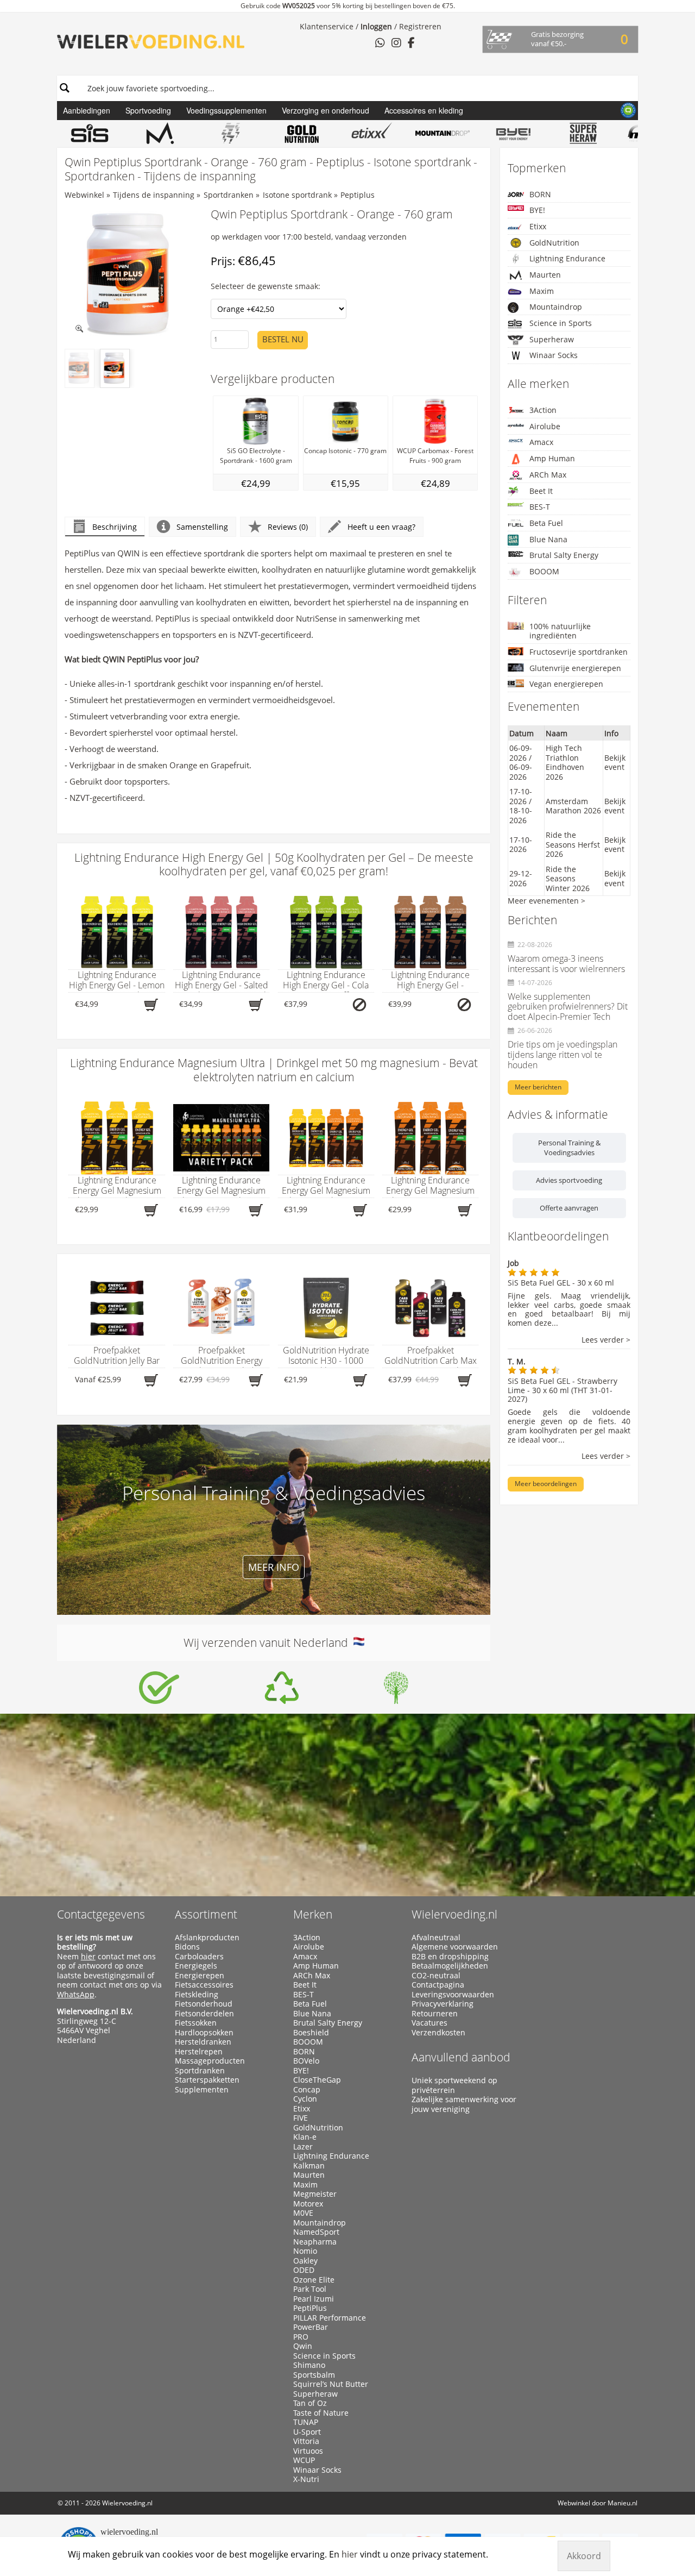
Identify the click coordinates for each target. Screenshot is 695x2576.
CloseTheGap (317, 2080)
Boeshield (311, 2033)
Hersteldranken (203, 2042)
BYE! (537, 210)
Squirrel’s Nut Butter (331, 2384)
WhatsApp (76, 1994)
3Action (543, 410)
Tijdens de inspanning (154, 195)
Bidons (187, 1947)
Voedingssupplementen (226, 110)
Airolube (545, 426)
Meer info (274, 1567)
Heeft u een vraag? (381, 527)
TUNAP (306, 2422)
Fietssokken (196, 2023)
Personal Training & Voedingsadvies (569, 1148)
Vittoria (306, 2441)
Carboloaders (199, 1957)
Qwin (303, 2346)
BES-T (540, 507)
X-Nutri (306, 2479)
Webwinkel (84, 195)
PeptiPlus (310, 2308)
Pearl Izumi (314, 2299)
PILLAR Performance (330, 2318)
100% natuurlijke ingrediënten (560, 631)
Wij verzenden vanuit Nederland (268, 1643)
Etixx (538, 226)
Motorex (308, 2204)
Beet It (541, 491)
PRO (301, 2337)
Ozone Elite (314, 2280)
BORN (540, 194)
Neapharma (315, 2242)
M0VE (303, 2213)
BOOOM (544, 571)
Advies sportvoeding (569, 1180)
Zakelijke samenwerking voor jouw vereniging (464, 2104)
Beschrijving (115, 527)
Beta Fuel (546, 523)
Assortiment (206, 1914)
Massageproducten (210, 2061)
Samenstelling (202, 527)
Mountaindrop (556, 307)
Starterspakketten (207, 2080)
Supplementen (202, 2090)
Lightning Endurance (567, 258)
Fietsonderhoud (204, 2004)
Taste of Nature (321, 2413)
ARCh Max (548, 475)
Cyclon (305, 2099)
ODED (304, 2270)
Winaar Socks (554, 355)
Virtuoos (308, 2451)
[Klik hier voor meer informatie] (159, 1688)
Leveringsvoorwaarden (453, 1995)
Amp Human (552, 458)
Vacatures (429, 2023)
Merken (313, 1914)
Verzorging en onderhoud (326, 110)
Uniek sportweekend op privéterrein (454, 2085)
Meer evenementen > (546, 901)
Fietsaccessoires (204, 1985)
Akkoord (584, 2556)
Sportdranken (229, 195)
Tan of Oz (310, 2403)
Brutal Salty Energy (564, 555)
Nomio (305, 2251)
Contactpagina (438, 1985)
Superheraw (552, 339)
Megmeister (315, 2194)
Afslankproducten (207, 1938)
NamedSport (316, 2232)
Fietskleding (197, 1995)
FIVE (301, 2118)
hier (88, 1956)
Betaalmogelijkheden (450, 1966)
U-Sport (307, 2432)
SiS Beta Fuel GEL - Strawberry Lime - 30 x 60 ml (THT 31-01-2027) (563, 1390)
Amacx (541, 442)
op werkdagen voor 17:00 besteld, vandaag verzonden (309, 237)
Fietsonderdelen (204, 2014)
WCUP (304, 2460)
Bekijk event (615, 763)
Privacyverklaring (443, 2004)
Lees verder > (606, 1340)
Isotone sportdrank (297, 195)
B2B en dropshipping (450, 1957)
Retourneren (435, 2014)
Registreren (420, 26)
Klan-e (305, 2137)
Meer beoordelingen (546, 1484)
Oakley (305, 2261)
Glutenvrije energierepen (575, 668)
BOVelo (306, 2061)
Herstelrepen (199, 2052)
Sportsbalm (314, 2375)
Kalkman (309, 2166)
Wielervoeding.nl (454, 1914)
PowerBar (311, 2327)
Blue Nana (548, 539)
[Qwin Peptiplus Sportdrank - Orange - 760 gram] (131, 275)
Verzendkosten (438, 2033)
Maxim (542, 291)
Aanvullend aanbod (461, 2057)
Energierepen (200, 1976)
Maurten (545, 275)
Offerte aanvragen (569, 1208)
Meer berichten (538, 1087)
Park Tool (310, 2289)
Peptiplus (358, 195)
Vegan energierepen (566, 684)
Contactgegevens (101, 1914)
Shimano (309, 2365)
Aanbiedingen (87, 110)
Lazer (303, 2147)
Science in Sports (561, 323)
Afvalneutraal (436, 1938)
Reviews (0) (288, 527)
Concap (307, 2090)
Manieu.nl (623, 2503)
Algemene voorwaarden (455, 1947)
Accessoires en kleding (424, 110)
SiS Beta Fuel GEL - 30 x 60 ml (561, 1283)
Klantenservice (327, 26)
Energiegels (196, 1966)
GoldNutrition (554, 243)
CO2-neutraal (436, 1976)
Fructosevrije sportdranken (579, 652)
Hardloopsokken (204, 2033)
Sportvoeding (148, 110)
